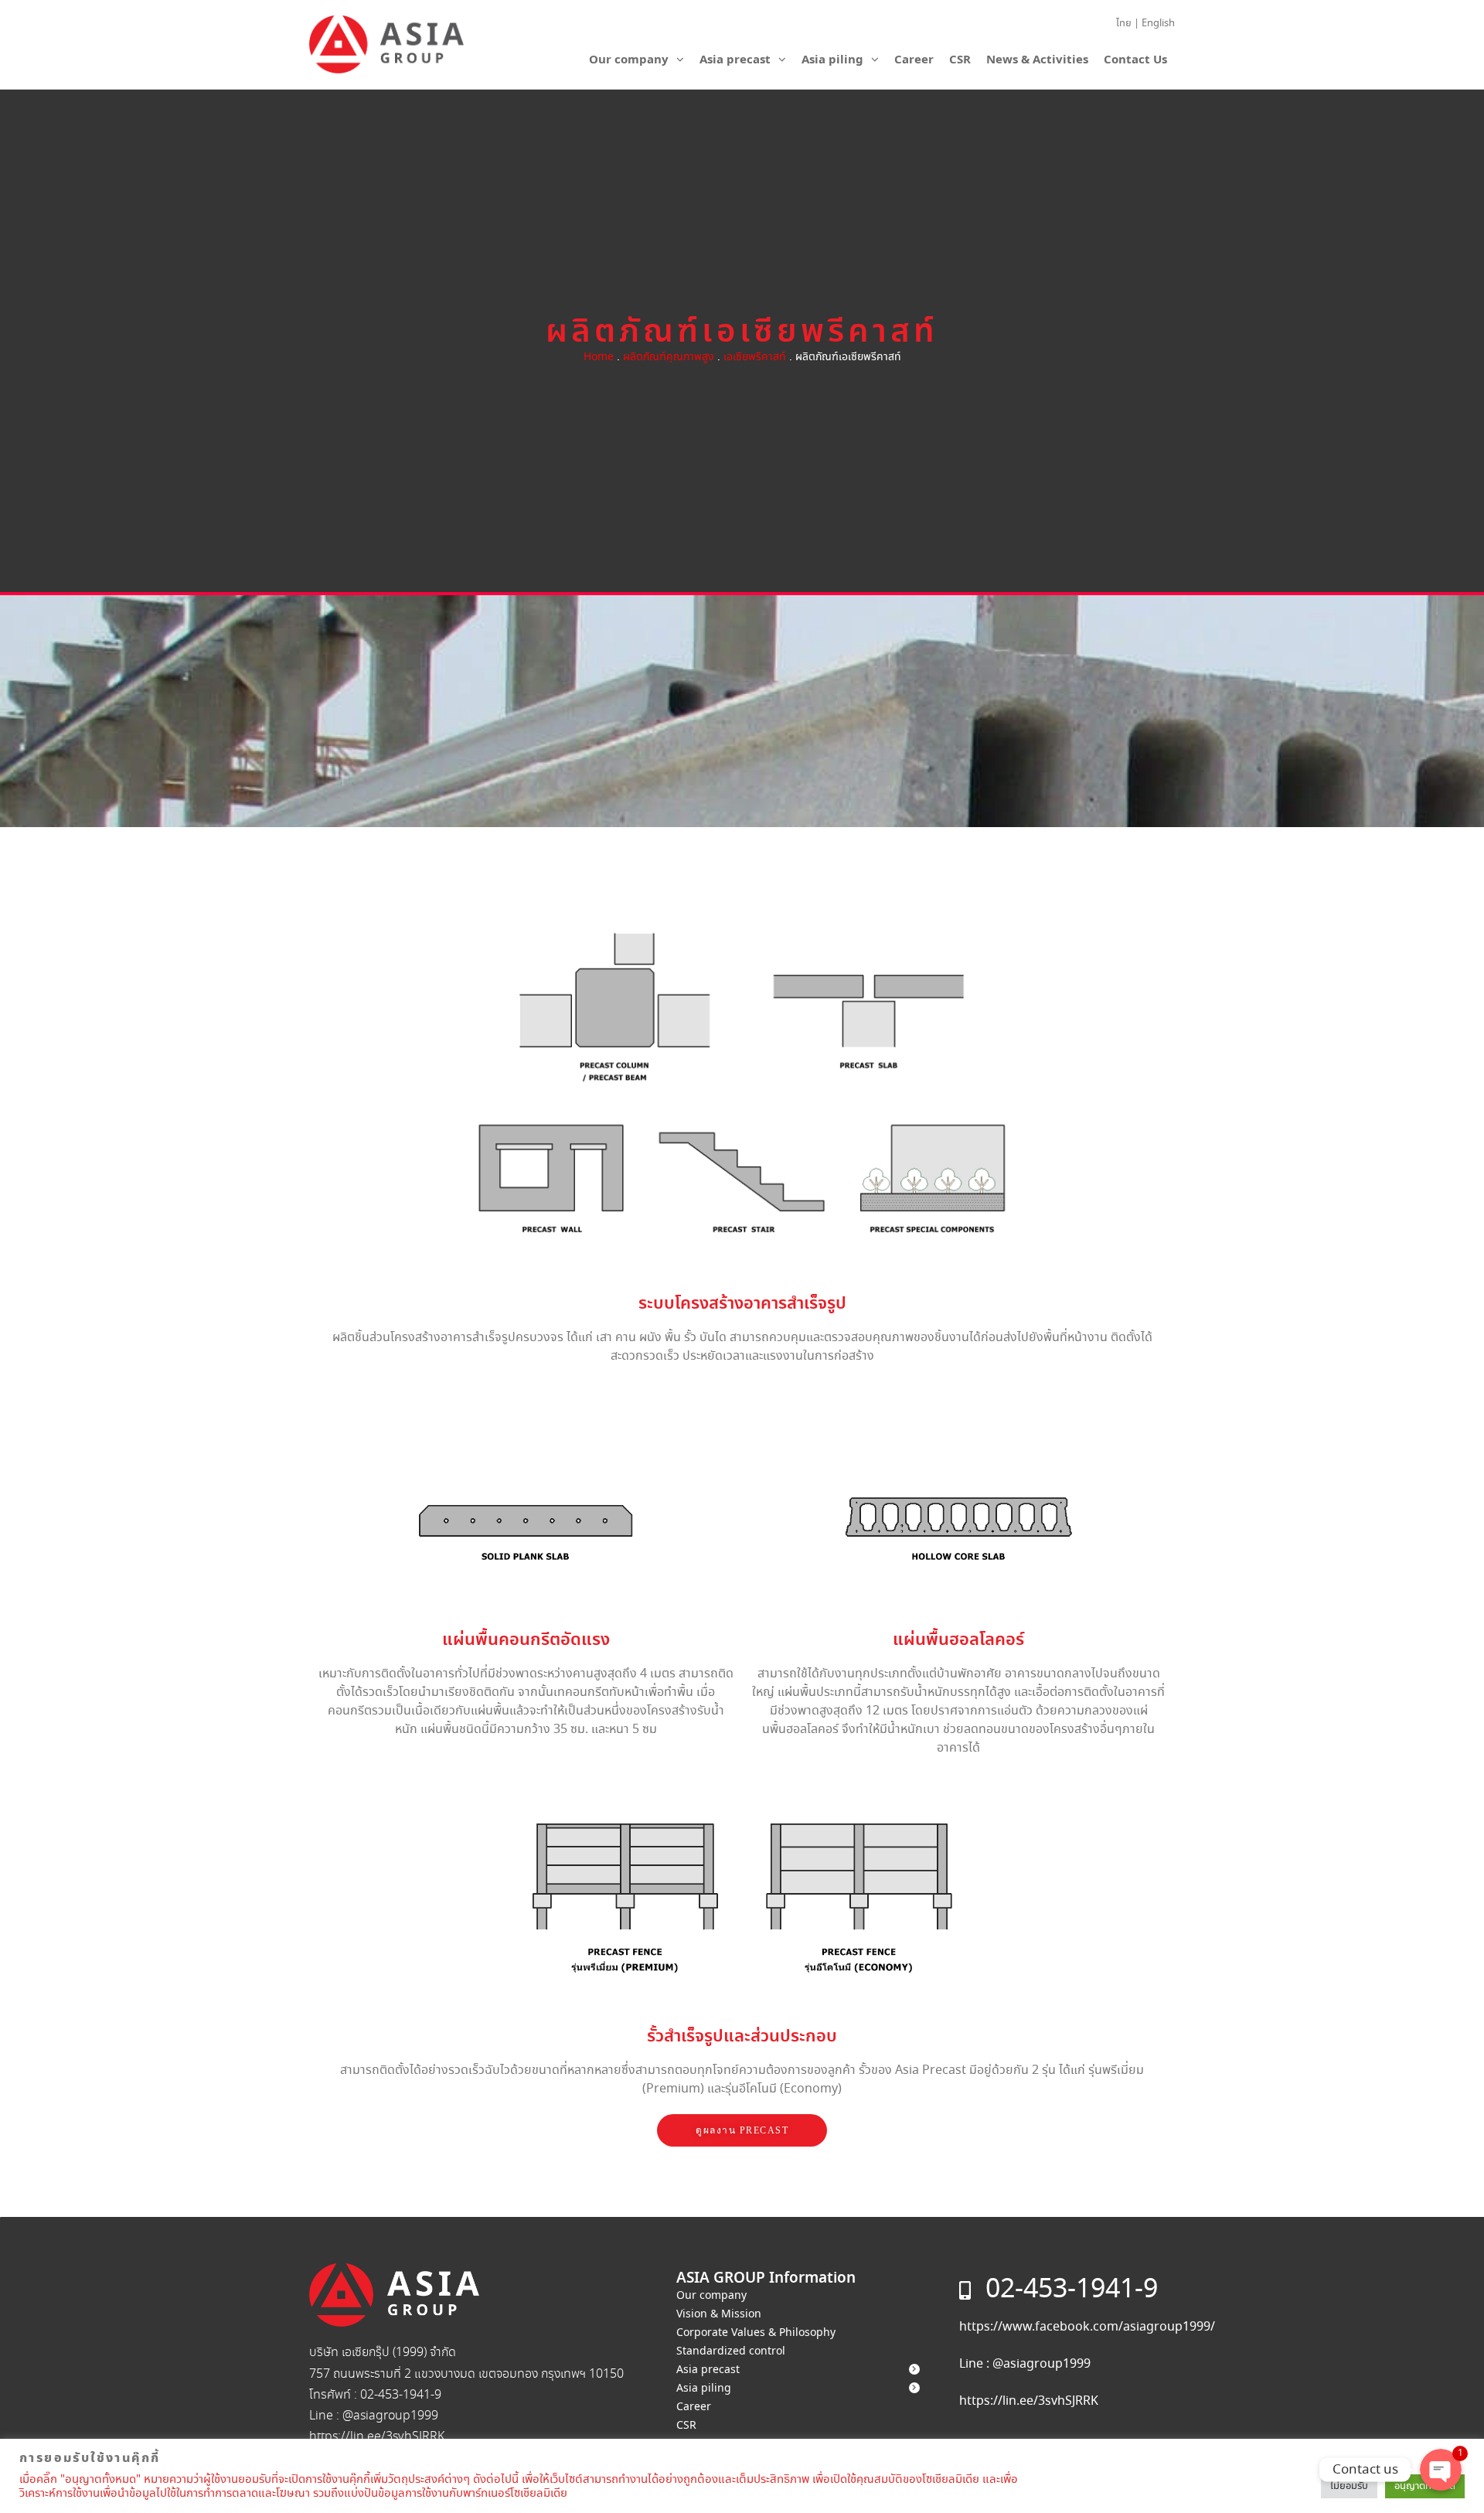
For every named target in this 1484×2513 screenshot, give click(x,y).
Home (599, 357)
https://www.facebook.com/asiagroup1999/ (1087, 2327)
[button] (742, 2130)
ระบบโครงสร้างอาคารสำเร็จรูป (742, 1304)
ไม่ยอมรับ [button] (1349, 2486)
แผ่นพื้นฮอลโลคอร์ (958, 1640)
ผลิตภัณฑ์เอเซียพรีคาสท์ (742, 332)
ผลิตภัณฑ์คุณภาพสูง (669, 357)
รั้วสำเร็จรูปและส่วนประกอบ (742, 2036)
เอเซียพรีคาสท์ (755, 357)
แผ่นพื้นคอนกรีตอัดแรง (526, 1640)
